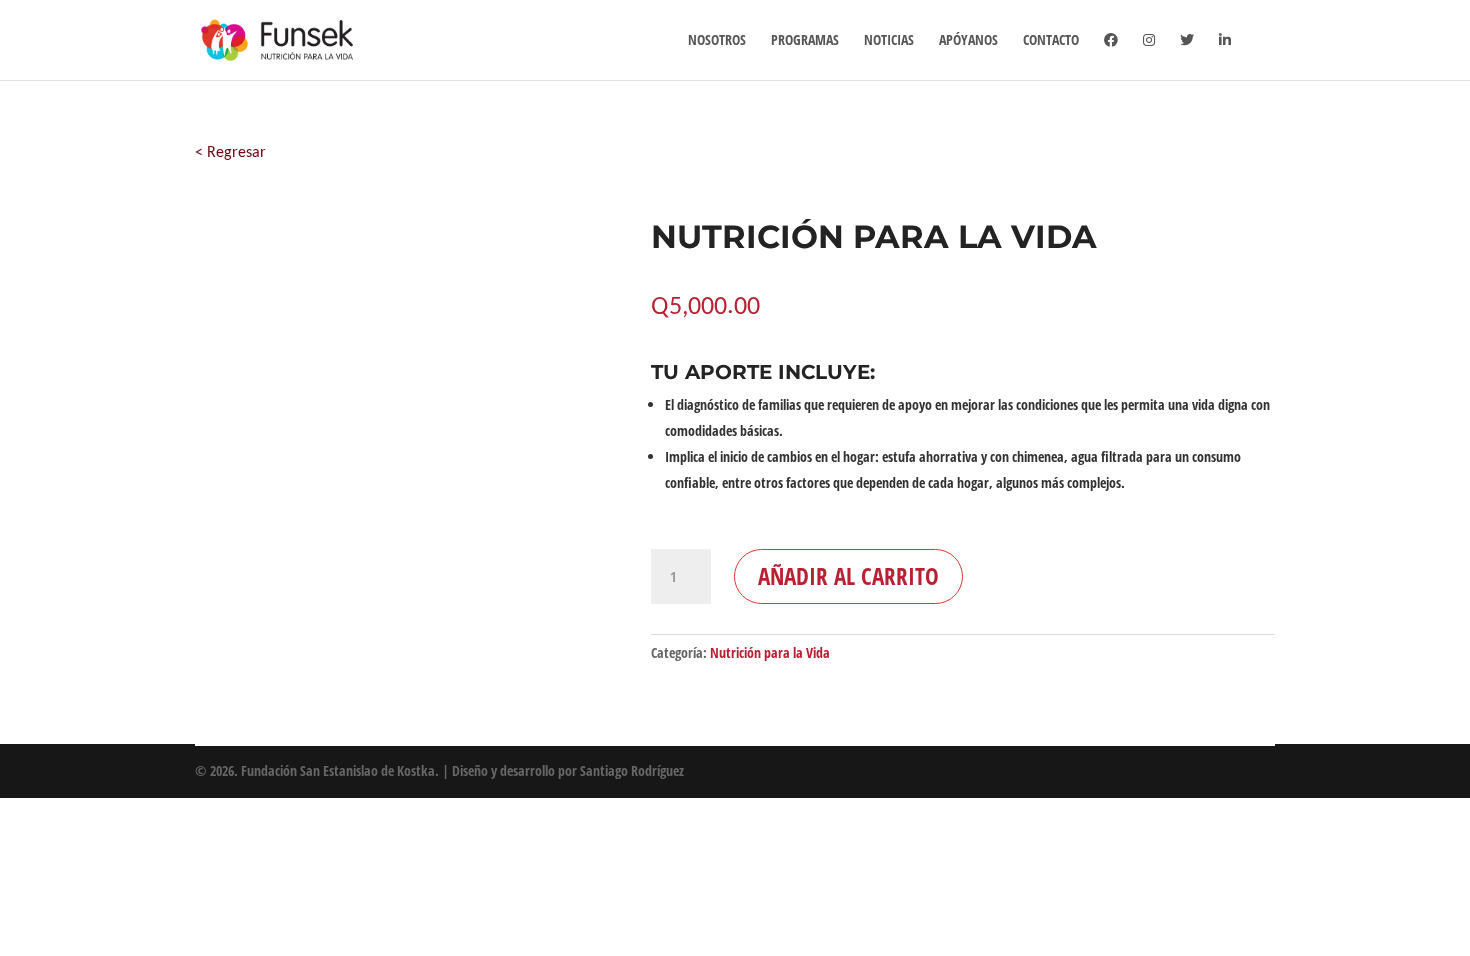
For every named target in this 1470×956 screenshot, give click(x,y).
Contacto (1051, 41)
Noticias (889, 41)
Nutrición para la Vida (770, 652)
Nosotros (717, 41)
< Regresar (230, 153)
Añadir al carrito (848, 576)
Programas (805, 41)
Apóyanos (968, 41)
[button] (393, 419)
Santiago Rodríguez (632, 770)
